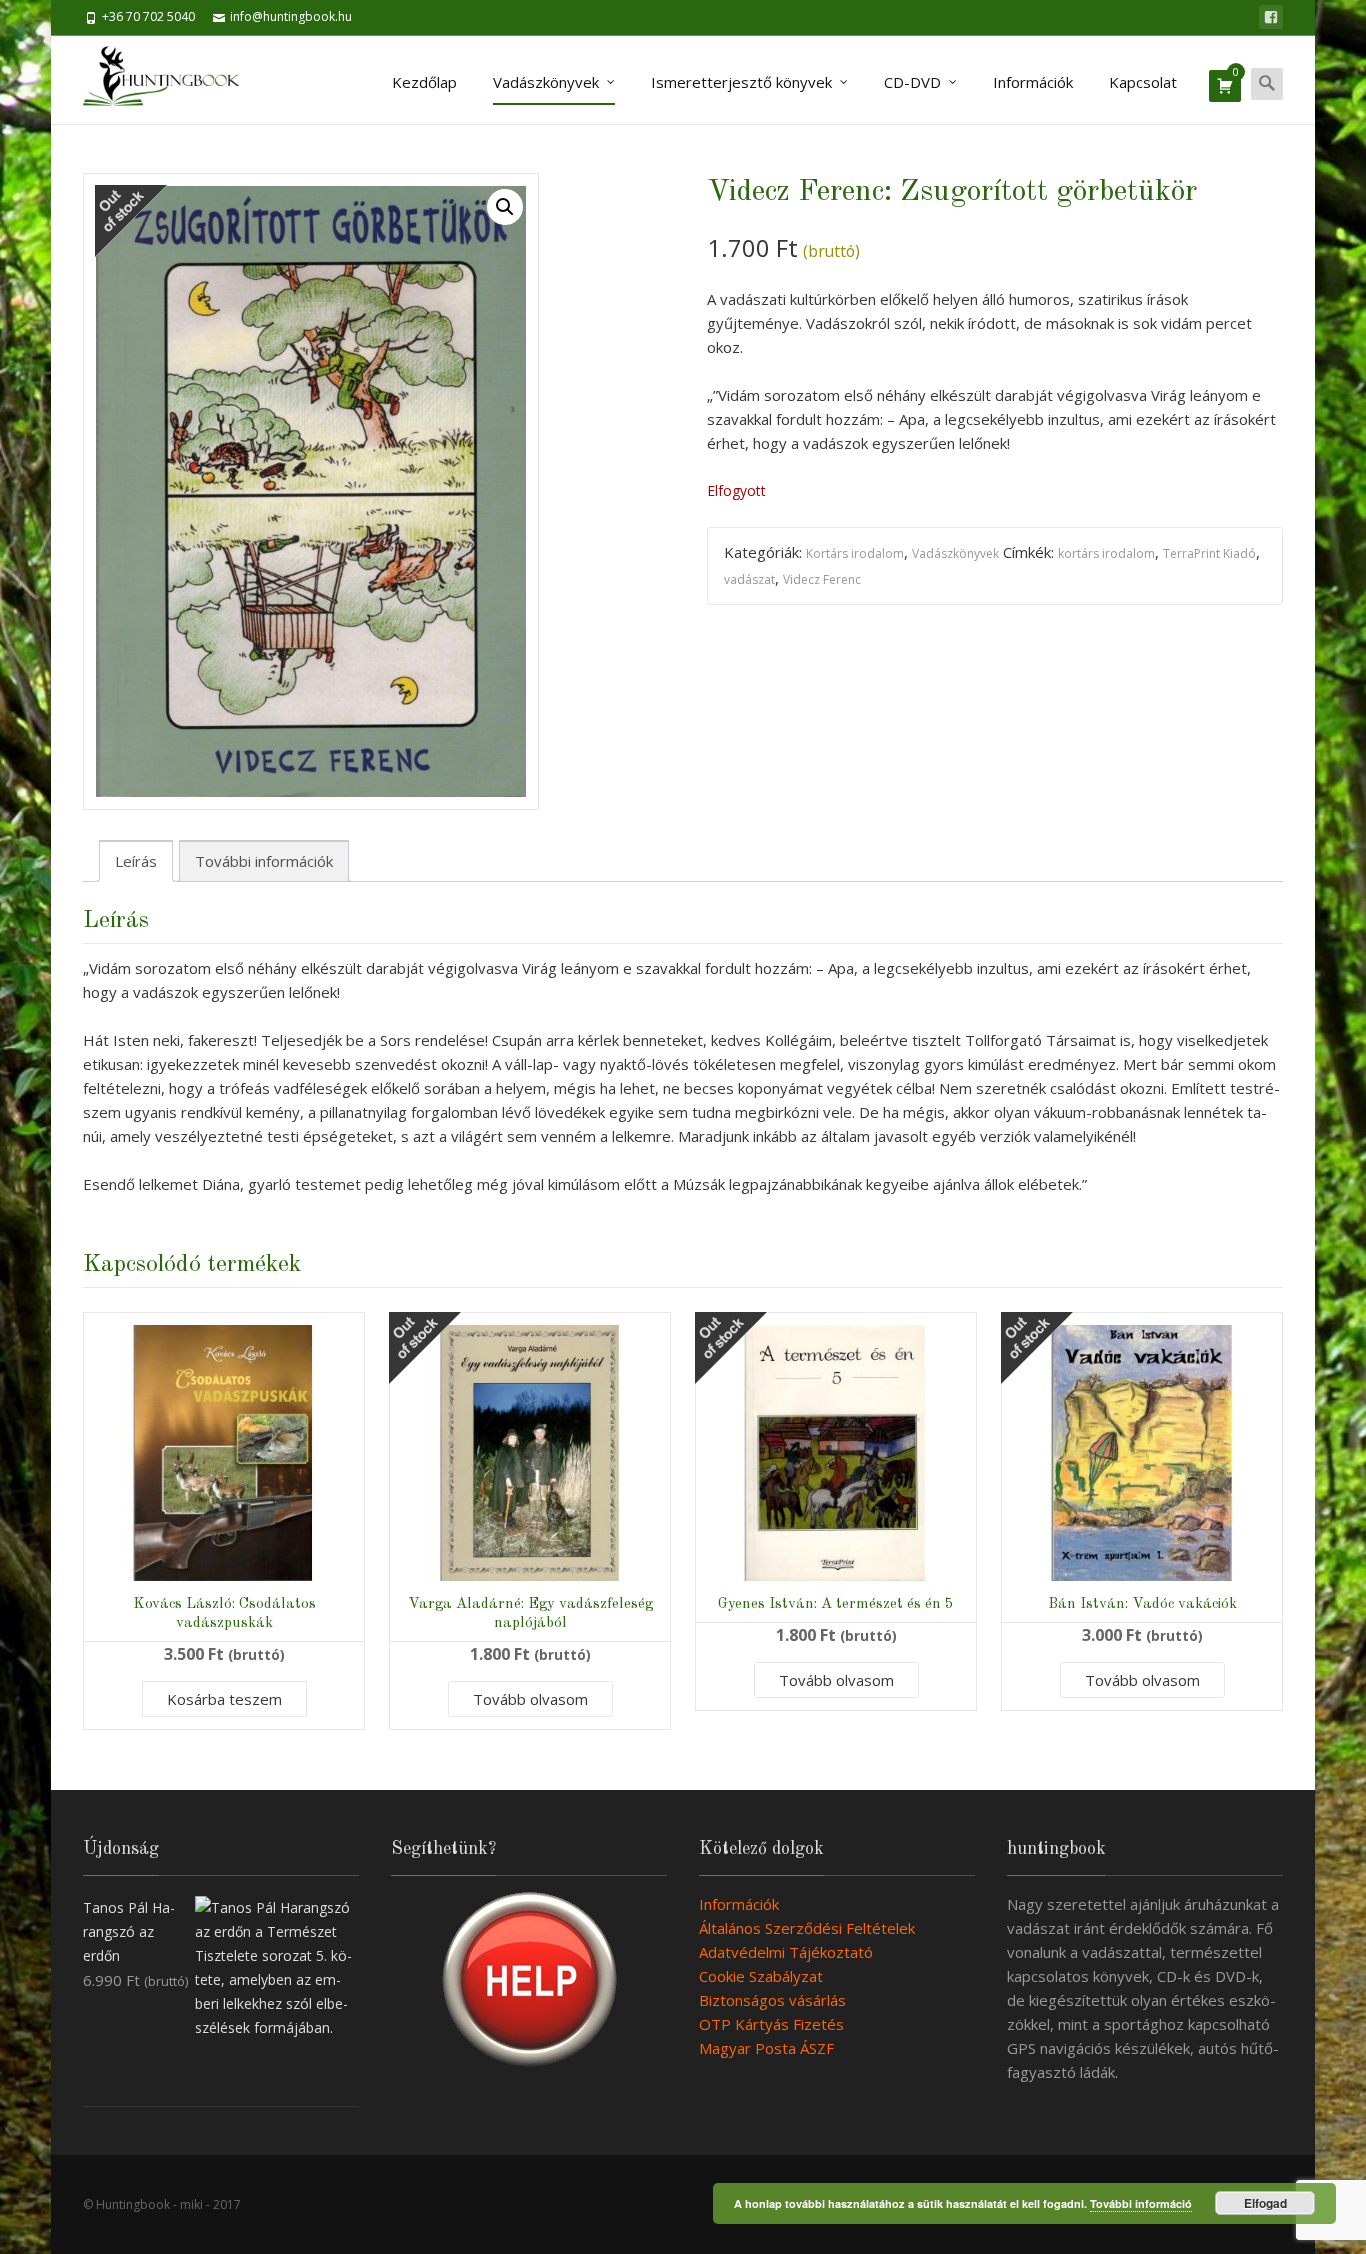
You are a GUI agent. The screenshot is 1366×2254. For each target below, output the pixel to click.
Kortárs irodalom (855, 553)
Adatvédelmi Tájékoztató (786, 1952)
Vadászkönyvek (546, 82)
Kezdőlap (424, 82)
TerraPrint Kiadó (1209, 553)
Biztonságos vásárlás (772, 2000)
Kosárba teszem (224, 1699)
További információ (1141, 2203)
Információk (1033, 82)
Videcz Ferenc (822, 579)
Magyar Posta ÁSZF (766, 2048)
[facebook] (1271, 17)
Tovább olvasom (530, 1699)
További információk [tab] (264, 861)
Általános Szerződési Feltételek (807, 1928)
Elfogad (1265, 2203)
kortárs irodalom (1106, 553)
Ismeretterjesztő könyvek (741, 82)
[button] (505, 207)
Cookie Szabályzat (761, 1976)
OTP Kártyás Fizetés (771, 2024)
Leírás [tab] (136, 861)
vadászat (749, 579)
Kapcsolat (1143, 82)
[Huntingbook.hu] (171, 80)
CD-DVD (912, 82)
